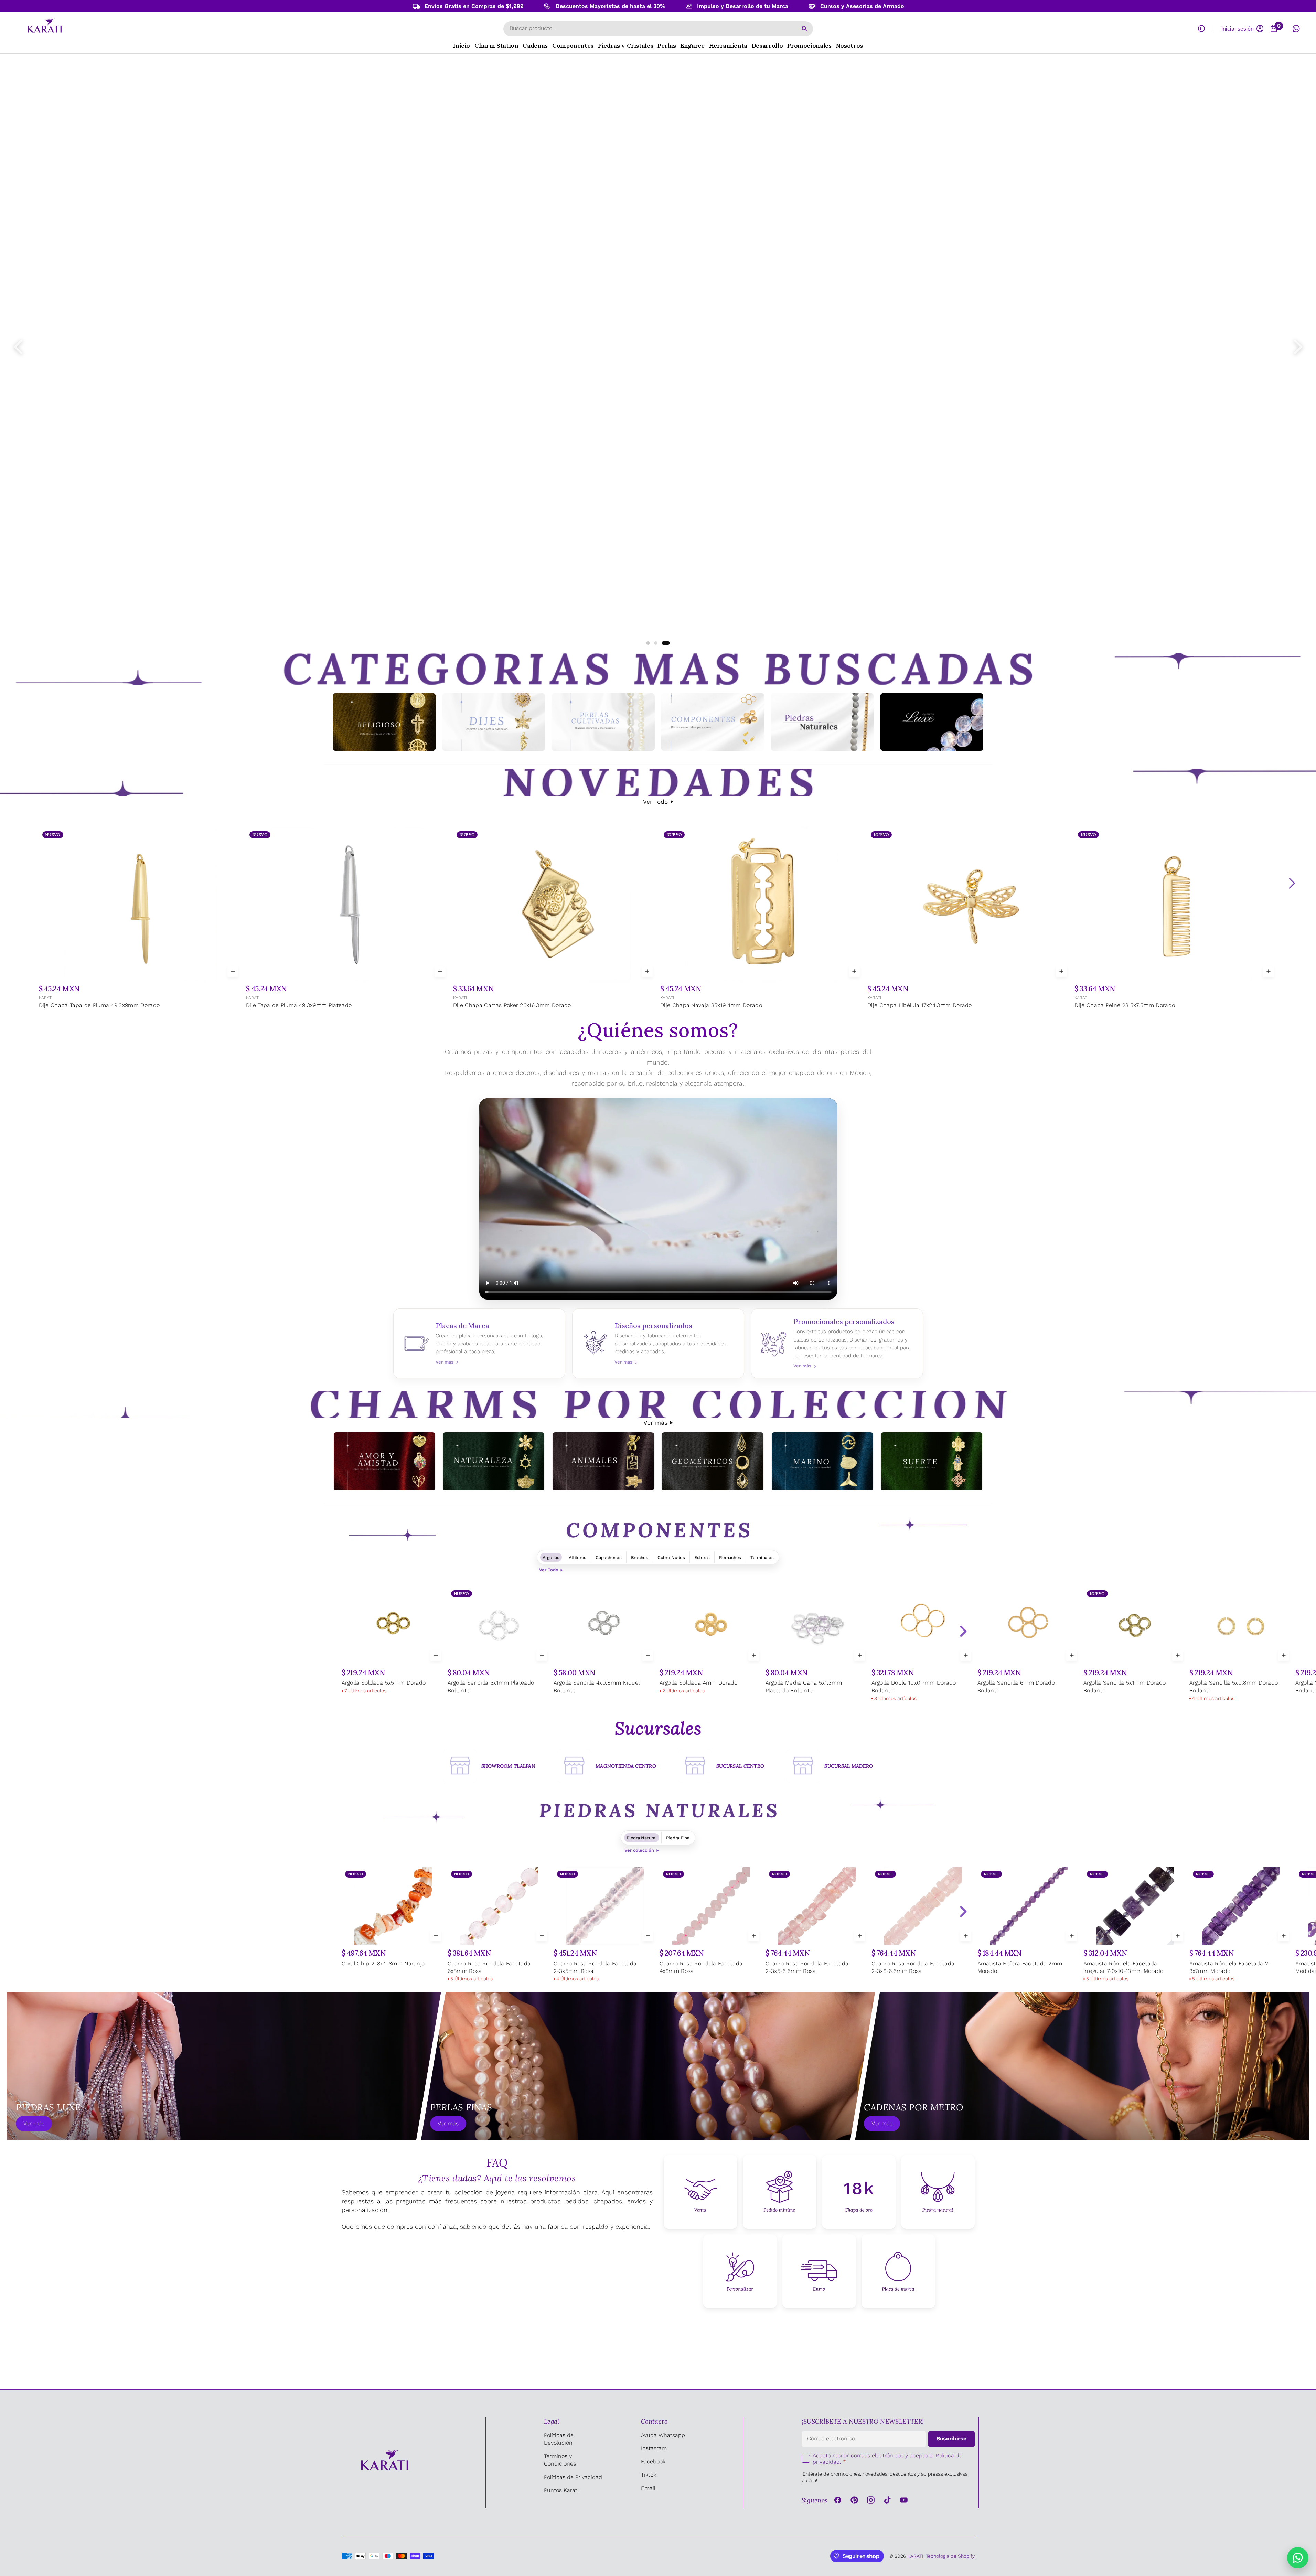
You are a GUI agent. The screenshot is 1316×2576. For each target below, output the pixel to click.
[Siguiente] (1292, 883)
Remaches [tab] (730, 1557)
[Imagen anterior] (18, 347)
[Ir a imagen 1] (648, 643)
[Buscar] (805, 29)
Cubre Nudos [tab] (671, 1557)
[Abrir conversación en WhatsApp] (1296, 29)
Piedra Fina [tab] (678, 1838)
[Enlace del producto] (140, 919)
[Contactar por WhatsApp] (1298, 2558)
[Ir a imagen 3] (666, 643)
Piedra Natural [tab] (641, 1838)
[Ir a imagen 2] (655, 643)
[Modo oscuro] (1201, 29)
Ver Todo (655, 802)
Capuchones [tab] (608, 1557)
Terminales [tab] (762, 1557)
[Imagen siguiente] (1298, 347)
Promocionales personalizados (837, 1343)
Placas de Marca (479, 1343)
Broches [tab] (640, 1557)
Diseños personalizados (658, 1343)
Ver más (655, 1423)
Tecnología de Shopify (950, 2556)
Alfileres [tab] (578, 1557)
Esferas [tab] (702, 1557)
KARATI (45, 998)
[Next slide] (963, 1631)
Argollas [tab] (551, 1557)
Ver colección (639, 1850)
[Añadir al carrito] (233, 971)
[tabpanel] (658, 1645)
